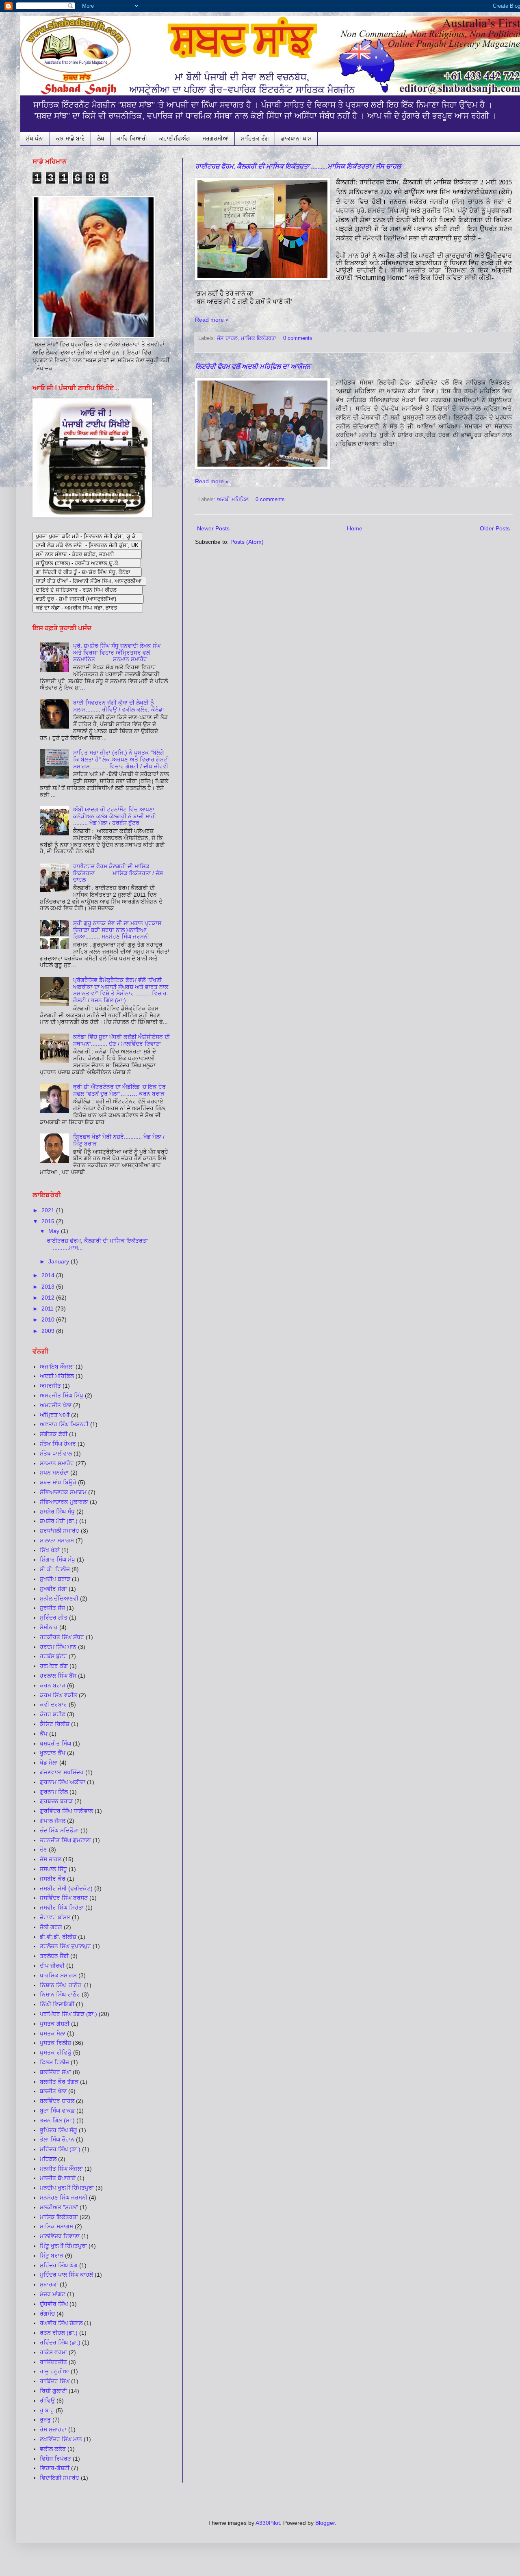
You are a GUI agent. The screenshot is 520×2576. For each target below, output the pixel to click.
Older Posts (495, 528)
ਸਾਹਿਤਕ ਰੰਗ (255, 138)
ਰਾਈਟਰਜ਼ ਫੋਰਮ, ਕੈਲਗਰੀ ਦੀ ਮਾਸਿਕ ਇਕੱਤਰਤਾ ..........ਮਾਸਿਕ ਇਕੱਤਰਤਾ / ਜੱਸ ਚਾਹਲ (298, 166)
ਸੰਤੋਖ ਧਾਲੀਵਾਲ (56, 1453)
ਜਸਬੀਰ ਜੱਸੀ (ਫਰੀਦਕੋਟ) (66, 1888)
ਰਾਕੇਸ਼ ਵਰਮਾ (53, 2352)
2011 (48, 1309)
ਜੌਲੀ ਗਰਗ (51, 1927)
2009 (49, 1331)
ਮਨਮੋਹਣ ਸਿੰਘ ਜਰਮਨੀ (64, 2197)
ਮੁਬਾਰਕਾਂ (49, 2284)
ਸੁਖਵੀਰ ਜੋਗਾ (53, 1589)
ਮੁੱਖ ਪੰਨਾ (35, 138)
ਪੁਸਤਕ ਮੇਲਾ (53, 2033)
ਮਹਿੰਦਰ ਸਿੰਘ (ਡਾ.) (60, 2149)
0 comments (298, 338)
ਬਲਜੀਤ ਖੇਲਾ (53, 2091)
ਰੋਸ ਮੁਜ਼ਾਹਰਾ (53, 2429)
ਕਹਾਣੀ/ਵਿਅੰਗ (175, 138)
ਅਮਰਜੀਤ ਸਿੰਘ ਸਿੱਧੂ (62, 1395)
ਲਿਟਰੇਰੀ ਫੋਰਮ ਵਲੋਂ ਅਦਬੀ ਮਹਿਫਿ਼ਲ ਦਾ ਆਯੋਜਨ (253, 367)
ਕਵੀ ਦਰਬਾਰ (53, 1704)
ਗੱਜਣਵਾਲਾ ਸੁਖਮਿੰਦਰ (62, 1772)
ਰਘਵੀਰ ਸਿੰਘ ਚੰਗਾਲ (61, 2323)
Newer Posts (213, 528)
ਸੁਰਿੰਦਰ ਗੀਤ (54, 1618)
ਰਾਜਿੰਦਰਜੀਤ (53, 2362)
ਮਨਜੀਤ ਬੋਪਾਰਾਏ (58, 2178)
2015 (49, 1221)
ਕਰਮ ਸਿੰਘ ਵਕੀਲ (58, 1695)
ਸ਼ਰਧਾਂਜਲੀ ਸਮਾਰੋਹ (60, 1531)
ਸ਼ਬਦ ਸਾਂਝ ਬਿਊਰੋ (58, 1482)
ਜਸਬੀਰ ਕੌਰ (53, 1879)
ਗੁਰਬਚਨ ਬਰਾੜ (56, 1801)
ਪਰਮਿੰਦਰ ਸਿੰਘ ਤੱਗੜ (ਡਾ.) (68, 2014)
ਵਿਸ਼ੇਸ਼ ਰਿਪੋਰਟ (55, 2459)
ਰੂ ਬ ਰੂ (47, 2410)
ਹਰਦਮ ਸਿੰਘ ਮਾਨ (58, 1647)
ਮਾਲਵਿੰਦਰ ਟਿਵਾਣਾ (60, 2236)
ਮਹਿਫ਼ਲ (48, 2159)
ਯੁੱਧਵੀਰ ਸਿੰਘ (54, 2304)
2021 (49, 1210)
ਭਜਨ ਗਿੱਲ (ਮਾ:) (57, 2120)
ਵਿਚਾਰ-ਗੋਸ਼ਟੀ (55, 2468)
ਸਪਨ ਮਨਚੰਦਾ (54, 1473)
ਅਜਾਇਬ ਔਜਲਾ (57, 1367)
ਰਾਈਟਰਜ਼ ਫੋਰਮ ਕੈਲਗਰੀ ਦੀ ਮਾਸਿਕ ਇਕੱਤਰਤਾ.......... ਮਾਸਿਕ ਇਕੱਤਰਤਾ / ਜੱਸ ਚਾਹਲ (118, 873)
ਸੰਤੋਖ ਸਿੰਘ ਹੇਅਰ (58, 1444)
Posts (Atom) (247, 542)
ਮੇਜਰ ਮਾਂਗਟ (53, 2294)
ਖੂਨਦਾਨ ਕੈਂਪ (53, 1753)
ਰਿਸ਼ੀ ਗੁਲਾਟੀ (53, 2391)
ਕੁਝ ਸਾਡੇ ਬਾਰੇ (70, 138)
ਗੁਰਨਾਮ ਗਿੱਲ (54, 1792)
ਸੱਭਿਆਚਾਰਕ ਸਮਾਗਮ (63, 1492)
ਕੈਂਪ (44, 1734)
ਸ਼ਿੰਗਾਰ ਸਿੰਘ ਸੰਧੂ (57, 1559)
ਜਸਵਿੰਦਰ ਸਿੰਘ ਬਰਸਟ (64, 1898)
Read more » (212, 320)
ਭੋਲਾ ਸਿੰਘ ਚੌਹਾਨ (57, 2139)
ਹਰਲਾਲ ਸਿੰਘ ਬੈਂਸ (58, 1676)
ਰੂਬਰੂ (45, 2420)
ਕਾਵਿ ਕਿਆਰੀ (132, 138)
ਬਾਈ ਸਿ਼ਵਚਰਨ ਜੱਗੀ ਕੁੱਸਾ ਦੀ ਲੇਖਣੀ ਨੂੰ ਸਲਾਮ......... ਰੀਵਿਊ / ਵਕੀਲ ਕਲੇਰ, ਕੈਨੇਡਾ (119, 706)
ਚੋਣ (43, 1849)
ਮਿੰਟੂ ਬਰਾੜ (52, 2256)
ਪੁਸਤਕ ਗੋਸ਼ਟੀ (55, 2024)
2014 (49, 1275)
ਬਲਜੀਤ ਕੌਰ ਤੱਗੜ (59, 2082)
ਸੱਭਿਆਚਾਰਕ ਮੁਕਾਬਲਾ (64, 1502)
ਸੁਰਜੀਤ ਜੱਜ (52, 1608)
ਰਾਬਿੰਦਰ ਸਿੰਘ (55, 2381)
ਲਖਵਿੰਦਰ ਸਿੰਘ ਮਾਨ (61, 2439)
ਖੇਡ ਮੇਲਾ (49, 1763)
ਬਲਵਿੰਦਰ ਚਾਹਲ (57, 2101)
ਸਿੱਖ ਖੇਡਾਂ (50, 1550)
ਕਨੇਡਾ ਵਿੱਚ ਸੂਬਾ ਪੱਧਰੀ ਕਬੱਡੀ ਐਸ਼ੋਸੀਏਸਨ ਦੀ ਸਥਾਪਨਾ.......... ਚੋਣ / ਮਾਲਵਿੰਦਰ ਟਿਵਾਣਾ (121, 1040)
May (55, 1231)
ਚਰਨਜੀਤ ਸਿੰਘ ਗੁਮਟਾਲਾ (65, 1840)
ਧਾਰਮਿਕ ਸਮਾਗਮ (58, 1975)
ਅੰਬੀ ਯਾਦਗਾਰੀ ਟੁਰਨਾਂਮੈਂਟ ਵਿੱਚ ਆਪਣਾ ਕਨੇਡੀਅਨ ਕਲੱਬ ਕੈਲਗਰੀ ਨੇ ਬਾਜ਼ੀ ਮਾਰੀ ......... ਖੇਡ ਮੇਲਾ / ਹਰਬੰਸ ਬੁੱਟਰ (115, 816)
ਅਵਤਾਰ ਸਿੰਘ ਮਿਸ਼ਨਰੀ (64, 1424)
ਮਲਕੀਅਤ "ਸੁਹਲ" (59, 2207)
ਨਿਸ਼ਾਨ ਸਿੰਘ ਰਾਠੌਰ (60, 1994)
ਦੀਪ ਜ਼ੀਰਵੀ (52, 1966)
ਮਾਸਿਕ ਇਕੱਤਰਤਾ (259, 338)
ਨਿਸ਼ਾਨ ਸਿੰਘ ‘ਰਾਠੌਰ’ (61, 1985)
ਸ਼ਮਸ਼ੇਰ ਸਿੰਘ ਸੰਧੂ (57, 1512)
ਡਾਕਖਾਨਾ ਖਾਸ (296, 138)
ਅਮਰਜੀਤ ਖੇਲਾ (56, 1405)
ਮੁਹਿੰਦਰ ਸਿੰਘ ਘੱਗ (59, 2265)
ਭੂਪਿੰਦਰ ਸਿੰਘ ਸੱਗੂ (58, 2130)
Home (355, 528)
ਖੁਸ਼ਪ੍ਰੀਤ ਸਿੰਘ (55, 1743)
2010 (49, 1319)
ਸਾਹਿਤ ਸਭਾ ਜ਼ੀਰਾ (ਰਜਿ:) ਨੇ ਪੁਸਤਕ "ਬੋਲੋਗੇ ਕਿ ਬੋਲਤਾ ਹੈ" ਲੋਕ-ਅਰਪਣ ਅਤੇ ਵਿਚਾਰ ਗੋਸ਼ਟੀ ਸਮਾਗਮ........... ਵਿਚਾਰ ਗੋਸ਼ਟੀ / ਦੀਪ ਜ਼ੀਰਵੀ (121, 759)
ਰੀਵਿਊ (47, 2401)
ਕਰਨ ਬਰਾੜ (53, 1685)
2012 (49, 1298)
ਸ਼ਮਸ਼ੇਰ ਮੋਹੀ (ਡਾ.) (59, 1521)
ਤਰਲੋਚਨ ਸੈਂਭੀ (54, 1956)
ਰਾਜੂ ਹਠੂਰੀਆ (54, 2371)
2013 (49, 1287)
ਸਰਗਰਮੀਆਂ (216, 138)
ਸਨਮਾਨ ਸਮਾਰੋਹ (57, 1463)
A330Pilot (268, 2523)
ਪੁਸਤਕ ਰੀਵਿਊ (56, 2053)
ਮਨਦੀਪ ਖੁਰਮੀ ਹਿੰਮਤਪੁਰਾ (67, 2188)
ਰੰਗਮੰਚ (47, 2314)
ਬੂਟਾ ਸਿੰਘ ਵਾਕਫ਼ (57, 2111)
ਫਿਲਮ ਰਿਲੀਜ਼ (54, 2062)
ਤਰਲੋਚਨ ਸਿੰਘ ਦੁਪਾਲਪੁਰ (65, 1946)
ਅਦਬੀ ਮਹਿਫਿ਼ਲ (233, 500)
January (60, 1261)
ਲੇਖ (101, 138)
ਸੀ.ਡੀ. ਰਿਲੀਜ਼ (55, 1569)
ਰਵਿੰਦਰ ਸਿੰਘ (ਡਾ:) (60, 2342)
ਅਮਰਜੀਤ (50, 1386)
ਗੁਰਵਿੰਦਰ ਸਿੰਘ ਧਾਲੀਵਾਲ (66, 1811)
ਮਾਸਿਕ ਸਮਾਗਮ (56, 2226)
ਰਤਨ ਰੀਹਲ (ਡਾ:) (59, 2333)
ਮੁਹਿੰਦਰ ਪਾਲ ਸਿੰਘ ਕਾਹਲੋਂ (66, 2275)
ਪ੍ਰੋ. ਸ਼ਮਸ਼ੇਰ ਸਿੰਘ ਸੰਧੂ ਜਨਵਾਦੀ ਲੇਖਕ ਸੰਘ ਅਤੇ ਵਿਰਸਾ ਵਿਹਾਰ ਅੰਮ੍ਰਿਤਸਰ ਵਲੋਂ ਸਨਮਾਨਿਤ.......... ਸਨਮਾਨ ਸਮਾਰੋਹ (117, 653)
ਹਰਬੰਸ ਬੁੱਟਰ (53, 1656)
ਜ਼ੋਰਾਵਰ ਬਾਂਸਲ (55, 1917)
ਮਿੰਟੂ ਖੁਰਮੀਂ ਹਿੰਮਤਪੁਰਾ (63, 2246)
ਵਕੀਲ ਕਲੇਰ (53, 2449)
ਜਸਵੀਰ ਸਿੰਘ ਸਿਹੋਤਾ (62, 1908)
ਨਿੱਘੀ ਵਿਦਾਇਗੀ (57, 2004)
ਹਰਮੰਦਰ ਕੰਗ (54, 1666)
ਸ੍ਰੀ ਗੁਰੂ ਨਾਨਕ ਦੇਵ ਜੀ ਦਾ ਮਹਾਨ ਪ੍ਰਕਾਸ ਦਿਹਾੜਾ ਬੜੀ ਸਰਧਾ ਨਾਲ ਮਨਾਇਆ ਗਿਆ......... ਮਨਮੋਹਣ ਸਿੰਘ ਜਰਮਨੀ (117, 930)
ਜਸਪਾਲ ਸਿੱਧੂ (53, 1869)
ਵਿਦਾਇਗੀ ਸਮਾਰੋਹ (60, 2478)
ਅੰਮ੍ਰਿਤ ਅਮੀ (55, 1415)
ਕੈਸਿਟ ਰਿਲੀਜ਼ (55, 1724)
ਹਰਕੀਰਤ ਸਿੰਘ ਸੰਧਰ (62, 1637)
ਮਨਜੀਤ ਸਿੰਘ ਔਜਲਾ (61, 2169)
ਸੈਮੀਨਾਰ (49, 1627)
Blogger (325, 2523)
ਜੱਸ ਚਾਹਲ (227, 338)
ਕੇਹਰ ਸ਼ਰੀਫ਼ (53, 1714)
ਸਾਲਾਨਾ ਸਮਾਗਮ (57, 1540)
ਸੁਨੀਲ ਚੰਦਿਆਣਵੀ (59, 1598)
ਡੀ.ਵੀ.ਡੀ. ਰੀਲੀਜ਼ (58, 1937)
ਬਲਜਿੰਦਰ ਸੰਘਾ (55, 2072)
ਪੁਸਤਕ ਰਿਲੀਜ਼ (55, 2043)
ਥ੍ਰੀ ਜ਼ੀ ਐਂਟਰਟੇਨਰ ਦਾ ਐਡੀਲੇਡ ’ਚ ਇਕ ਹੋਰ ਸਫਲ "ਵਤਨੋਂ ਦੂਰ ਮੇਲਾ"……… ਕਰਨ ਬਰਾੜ (119, 1090)
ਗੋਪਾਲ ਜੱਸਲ (53, 1821)
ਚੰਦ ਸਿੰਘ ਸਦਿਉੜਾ (59, 1830)
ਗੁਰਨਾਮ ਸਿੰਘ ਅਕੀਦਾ (63, 1782)
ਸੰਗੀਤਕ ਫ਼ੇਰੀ (54, 1434)
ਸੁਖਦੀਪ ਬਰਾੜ (55, 1579)
